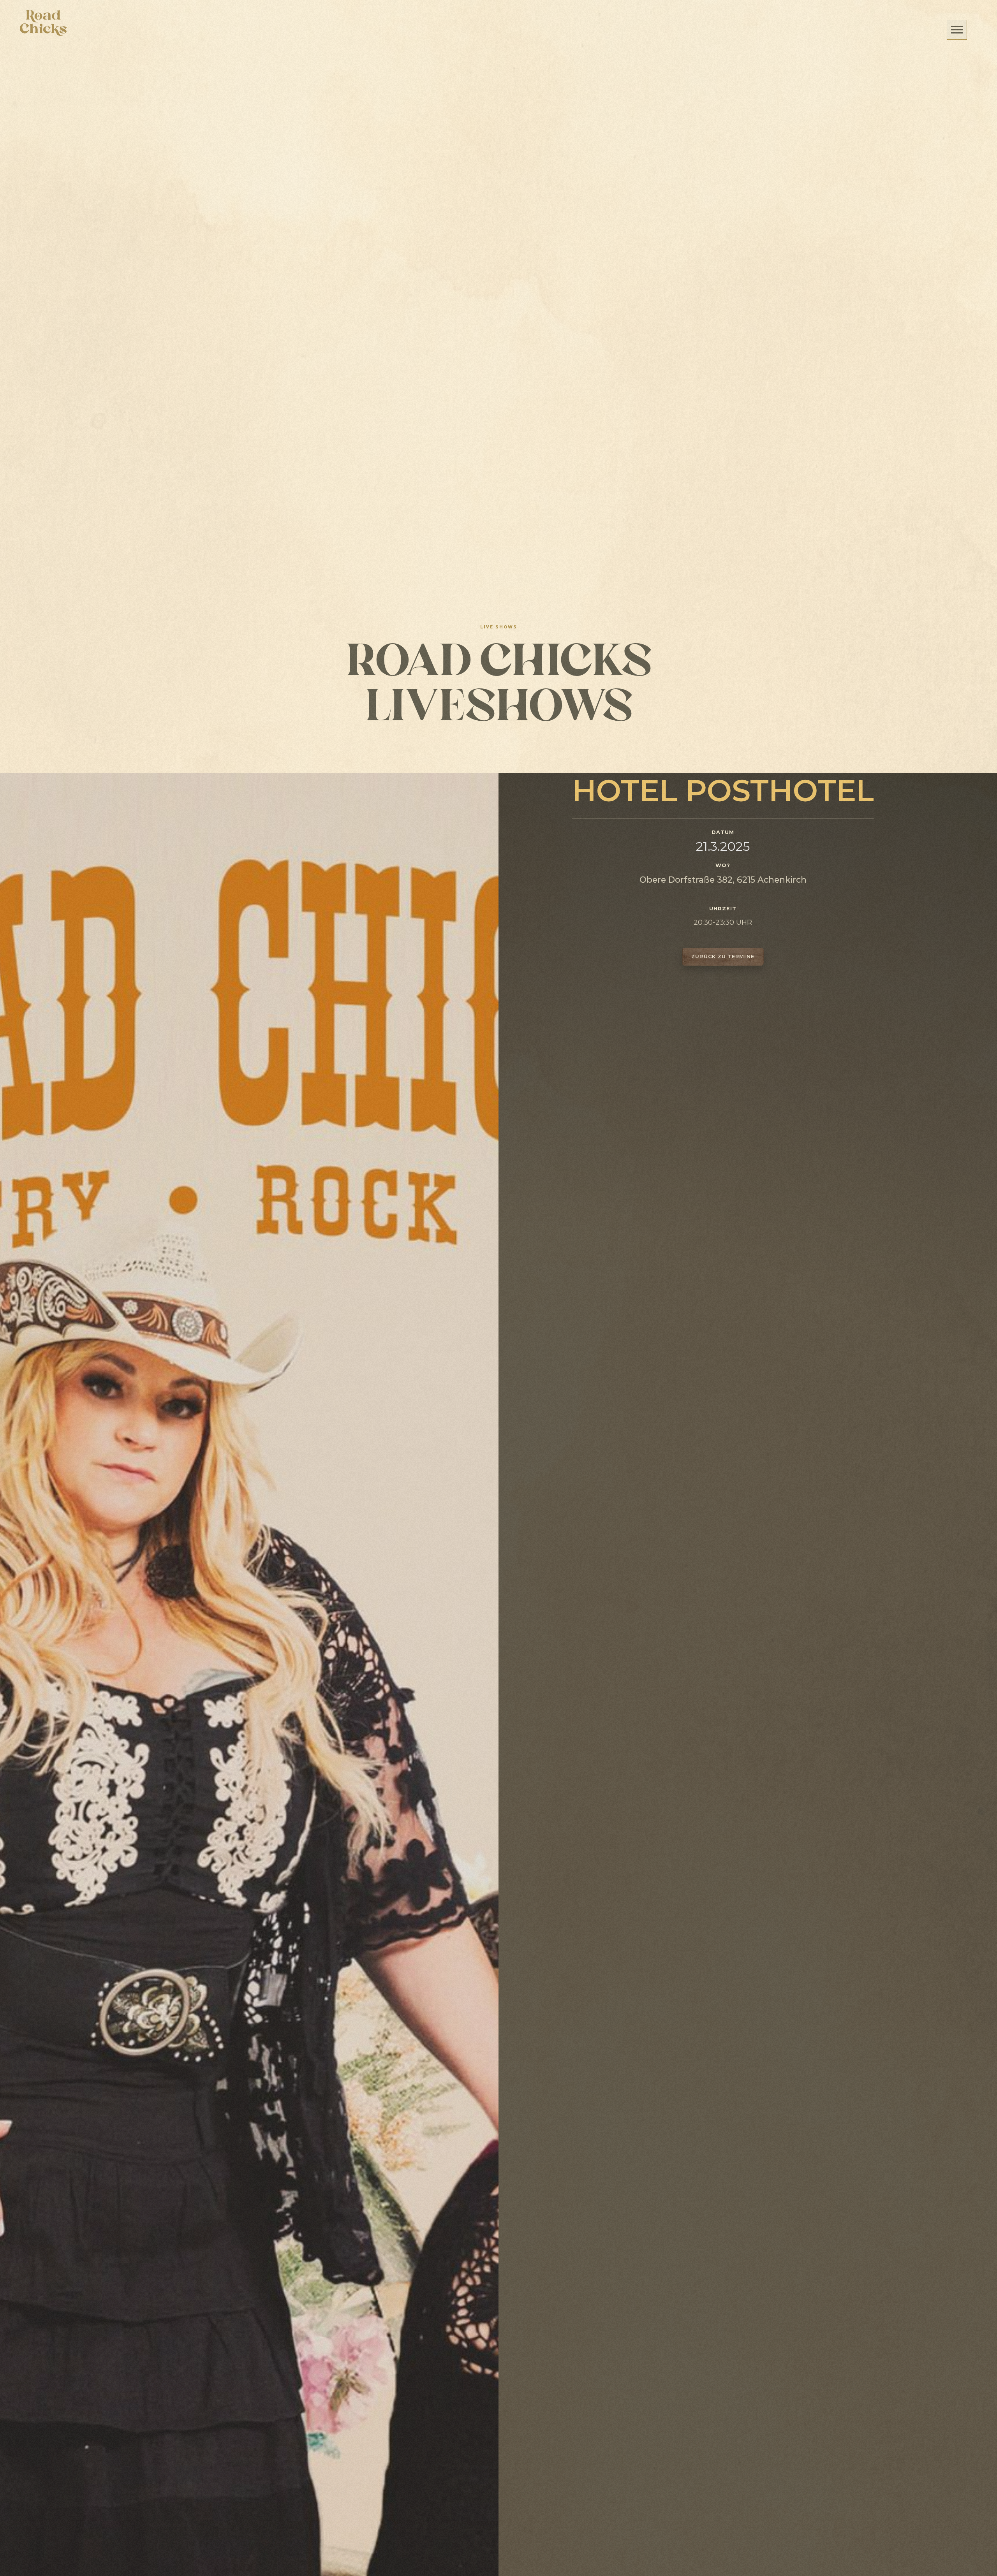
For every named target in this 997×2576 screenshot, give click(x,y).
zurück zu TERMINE (723, 956)
